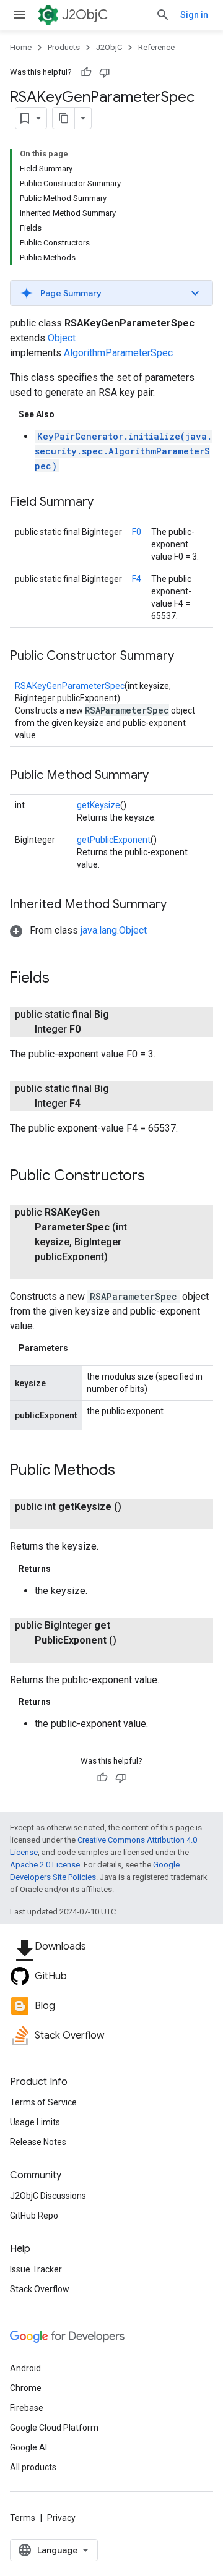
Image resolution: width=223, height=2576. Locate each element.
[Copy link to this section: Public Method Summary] (161, 776)
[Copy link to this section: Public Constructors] (157, 1177)
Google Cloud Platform (54, 2428)
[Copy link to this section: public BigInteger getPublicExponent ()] (47, 1655)
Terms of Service (43, 2102)
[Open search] (163, 15)
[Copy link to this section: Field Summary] (106, 503)
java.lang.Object (114, 930)
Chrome (26, 2388)
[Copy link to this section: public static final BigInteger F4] (95, 1104)
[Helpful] (86, 72)
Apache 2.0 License (45, 1865)
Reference (156, 47)
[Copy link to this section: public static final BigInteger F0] (95, 1030)
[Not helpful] (105, 72)
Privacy (61, 2518)
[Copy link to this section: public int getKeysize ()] (47, 1522)
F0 (137, 532)
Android (25, 2368)
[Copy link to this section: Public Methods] (128, 1471)
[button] (111, 293)
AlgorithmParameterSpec (118, 353)
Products (64, 47)
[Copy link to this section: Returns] (63, 1569)
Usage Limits (35, 2122)
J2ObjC (85, 15)
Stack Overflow (40, 2289)
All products (33, 2467)
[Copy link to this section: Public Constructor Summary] (186, 657)
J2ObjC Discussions (48, 2196)
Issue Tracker (36, 2269)
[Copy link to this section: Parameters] (81, 1348)
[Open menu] (20, 15)
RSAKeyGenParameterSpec (70, 686)
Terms (23, 2518)
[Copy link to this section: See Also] (67, 414)
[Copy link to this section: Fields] (62, 979)
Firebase (27, 2408)
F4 (137, 579)
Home (21, 47)
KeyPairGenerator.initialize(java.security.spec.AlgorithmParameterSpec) (123, 451)
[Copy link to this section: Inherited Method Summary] (179, 905)
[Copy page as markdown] (64, 118)
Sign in (194, 15)
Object (62, 338)
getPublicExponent (114, 840)
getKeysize (98, 805)
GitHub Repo (34, 2216)
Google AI (28, 2447)
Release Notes (38, 2142)
